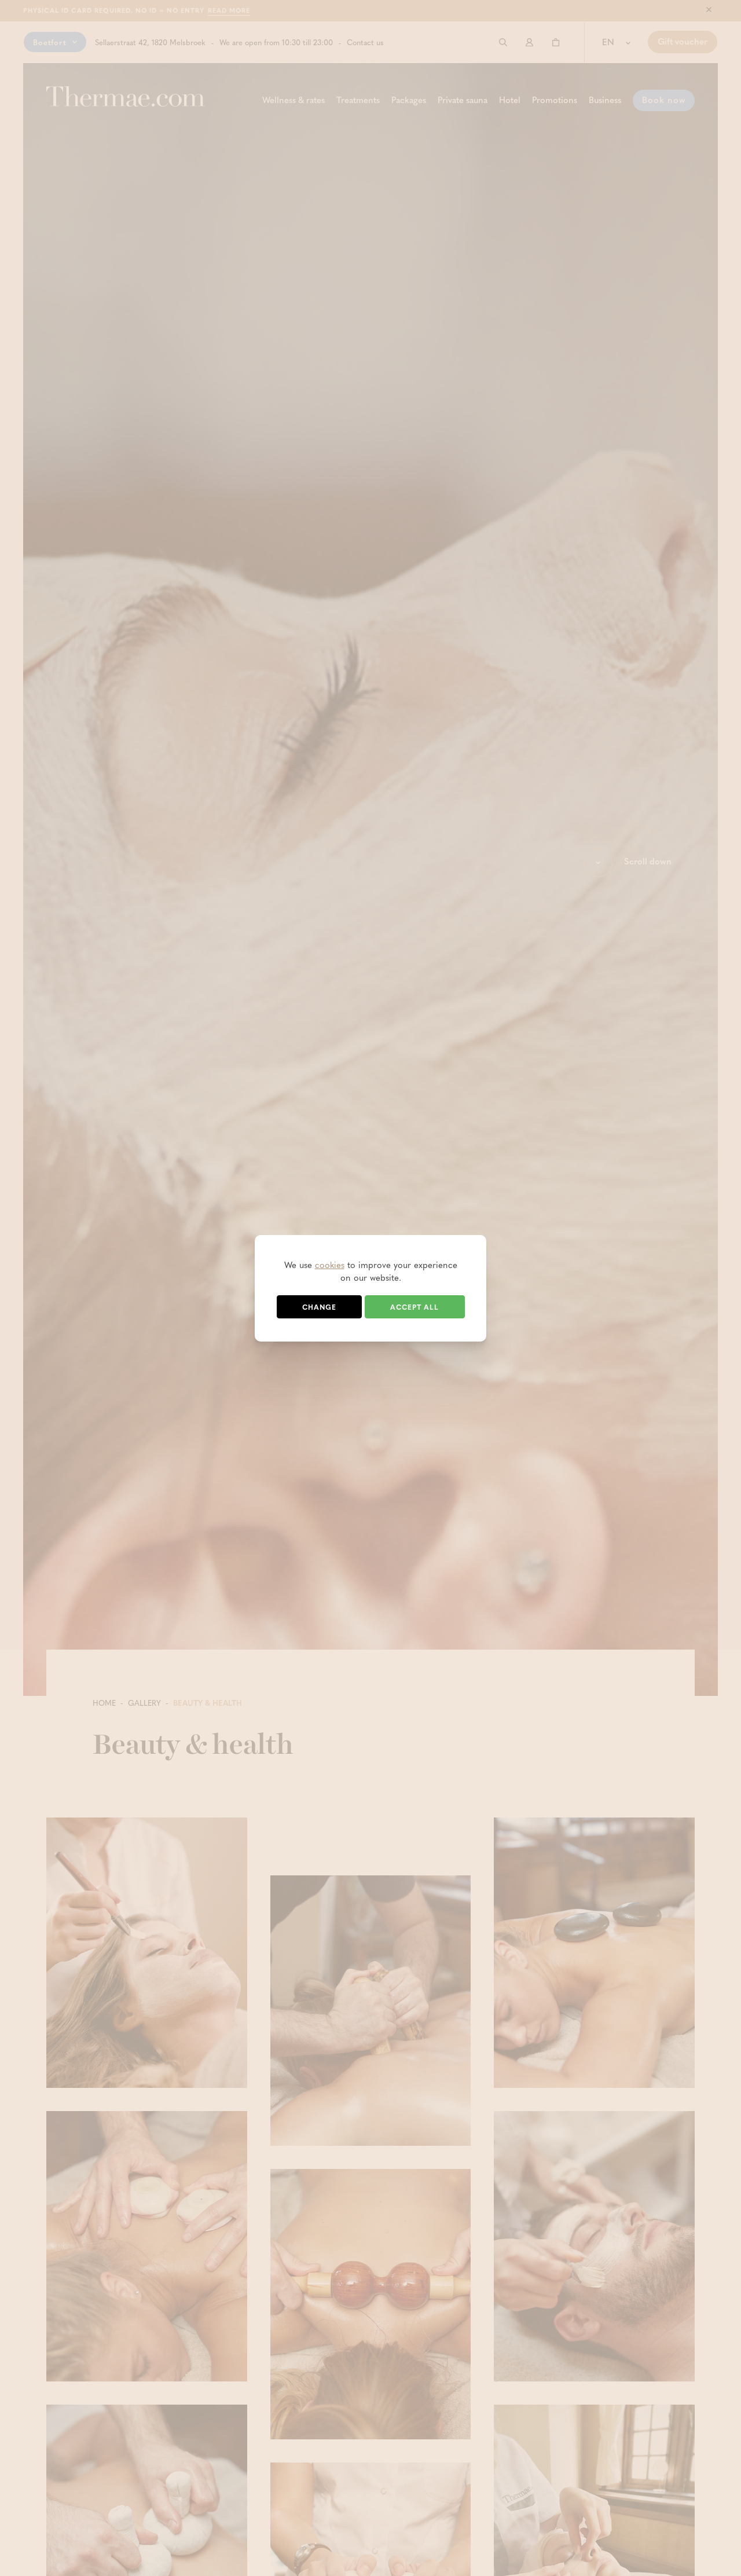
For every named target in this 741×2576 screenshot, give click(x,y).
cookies (330, 1265)
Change (319, 1307)
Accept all (414, 1307)
